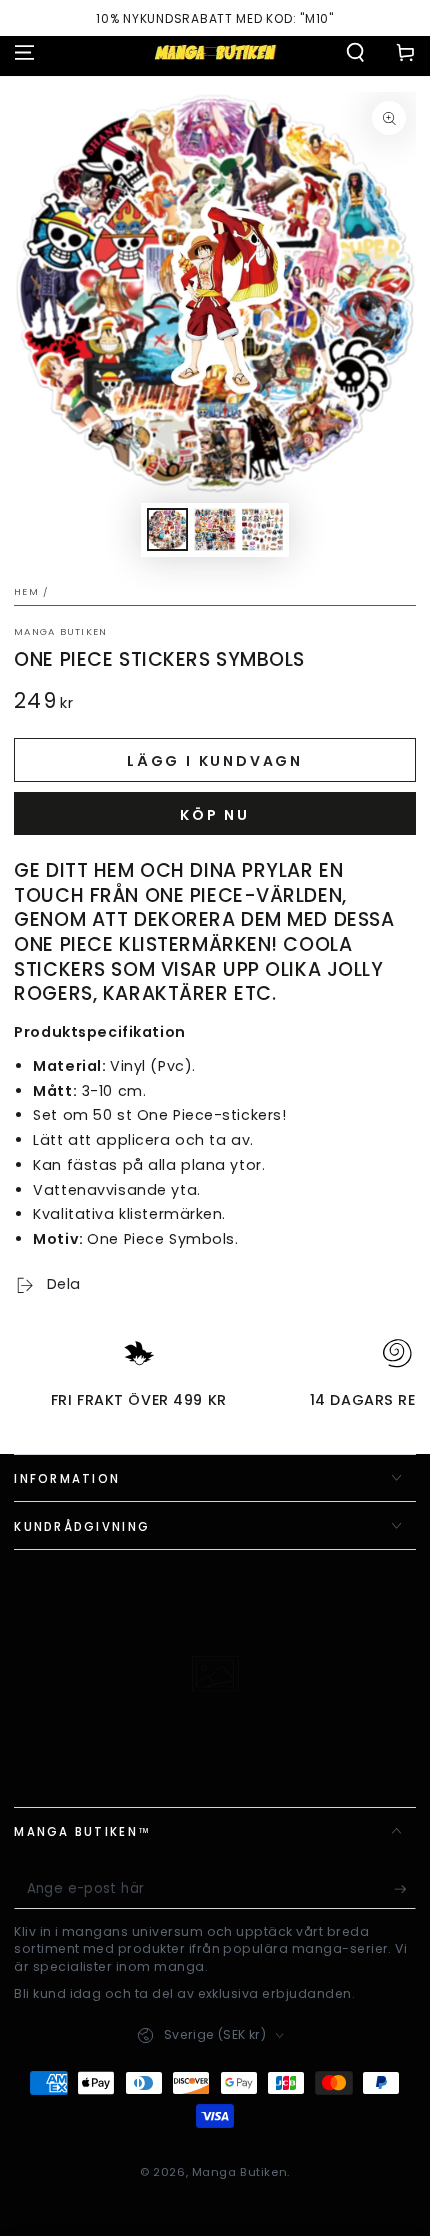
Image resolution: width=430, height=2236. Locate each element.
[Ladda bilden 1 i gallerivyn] (168, 529)
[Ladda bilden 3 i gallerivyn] (263, 529)
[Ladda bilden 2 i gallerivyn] (215, 529)
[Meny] (24, 52)
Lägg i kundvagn (215, 761)
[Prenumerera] (405, 1890)
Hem (26, 591)
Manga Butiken (60, 631)
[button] (355, 52)
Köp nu (215, 815)
